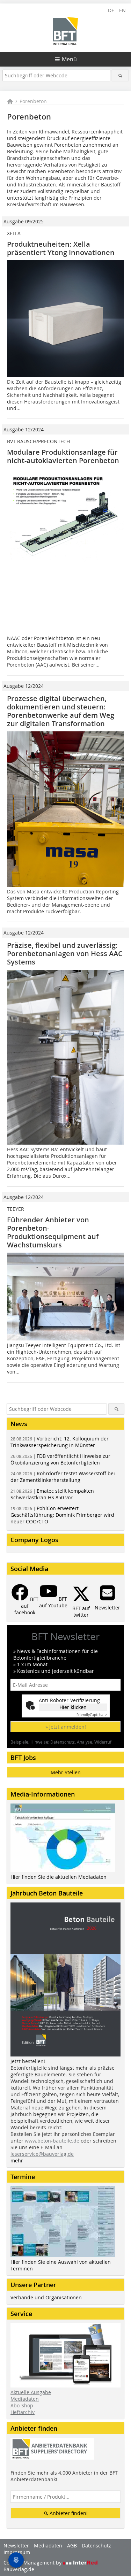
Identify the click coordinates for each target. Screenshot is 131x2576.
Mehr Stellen (66, 1772)
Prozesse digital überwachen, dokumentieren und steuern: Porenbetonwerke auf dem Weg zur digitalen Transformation (61, 711)
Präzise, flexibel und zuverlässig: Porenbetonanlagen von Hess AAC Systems (65, 953)
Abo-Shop (22, 2405)
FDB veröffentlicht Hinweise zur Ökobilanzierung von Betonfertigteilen (60, 1459)
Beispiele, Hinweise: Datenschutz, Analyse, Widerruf (61, 1742)
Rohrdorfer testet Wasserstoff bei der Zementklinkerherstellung (63, 1477)
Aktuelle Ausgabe (31, 2392)
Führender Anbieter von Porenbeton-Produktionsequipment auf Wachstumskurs (53, 1232)
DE (111, 10)
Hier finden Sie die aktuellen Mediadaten (59, 1877)
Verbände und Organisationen (46, 2297)
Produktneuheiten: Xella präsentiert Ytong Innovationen (61, 248)
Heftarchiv (23, 2412)
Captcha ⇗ (92, 1715)
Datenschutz (96, 2546)
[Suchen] (120, 75)
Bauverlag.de (19, 2569)
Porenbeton (33, 101)
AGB (72, 2546)
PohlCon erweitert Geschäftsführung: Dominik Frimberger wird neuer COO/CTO (62, 1515)
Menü (69, 59)
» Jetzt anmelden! (66, 1727)
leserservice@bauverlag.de (42, 2154)
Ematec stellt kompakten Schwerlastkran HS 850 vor (52, 1494)
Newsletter (16, 2546)
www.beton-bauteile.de (52, 2141)
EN (122, 10)
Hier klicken (73, 1707)
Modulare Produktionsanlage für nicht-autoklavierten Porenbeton (63, 456)
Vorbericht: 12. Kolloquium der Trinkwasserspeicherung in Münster (60, 1442)
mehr (17, 2160)
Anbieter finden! (68, 2513)
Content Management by (33, 2563)
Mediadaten (25, 2399)
